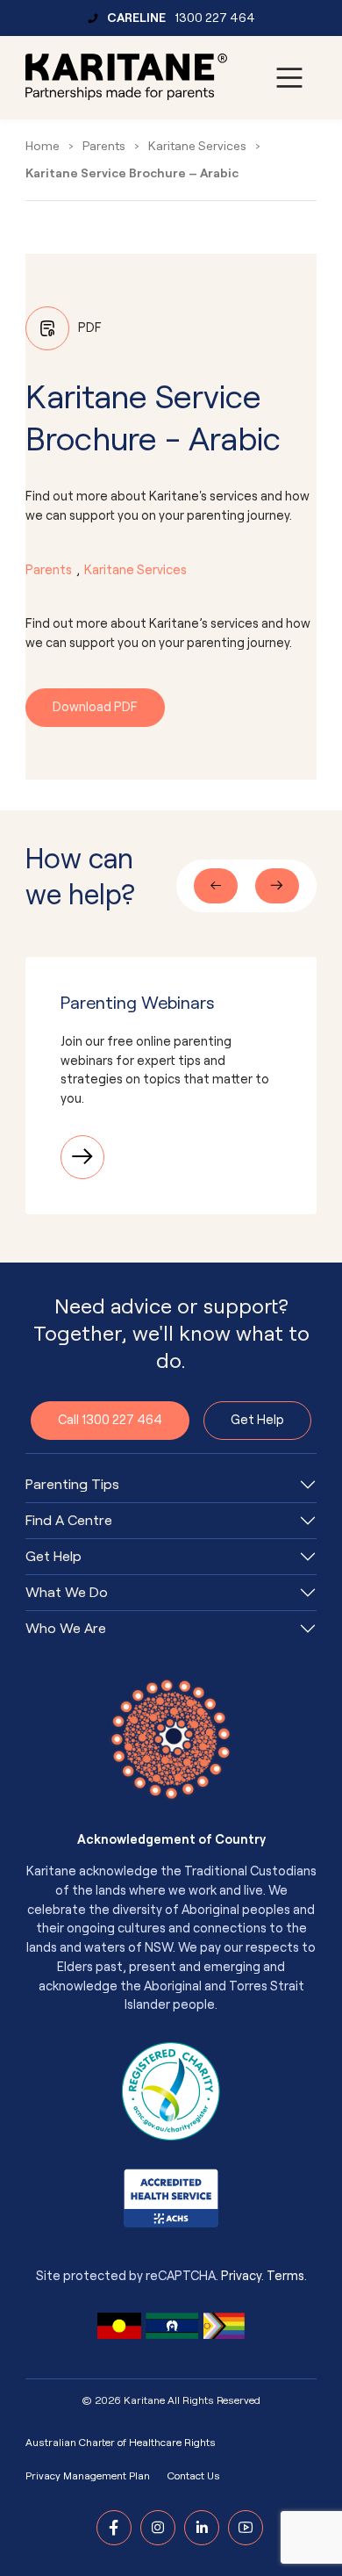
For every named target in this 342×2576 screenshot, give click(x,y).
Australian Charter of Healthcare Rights (121, 2443)
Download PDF (95, 707)
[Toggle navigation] (289, 78)
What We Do (67, 1593)
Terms (285, 2276)
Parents (104, 146)
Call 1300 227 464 (110, 1420)
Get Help (257, 1420)
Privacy (241, 2276)
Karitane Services (197, 146)
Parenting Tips (72, 1485)
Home (43, 146)
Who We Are (66, 1629)
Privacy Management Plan (88, 2476)
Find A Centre (69, 1521)
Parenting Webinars (138, 1003)
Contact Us (194, 2476)
